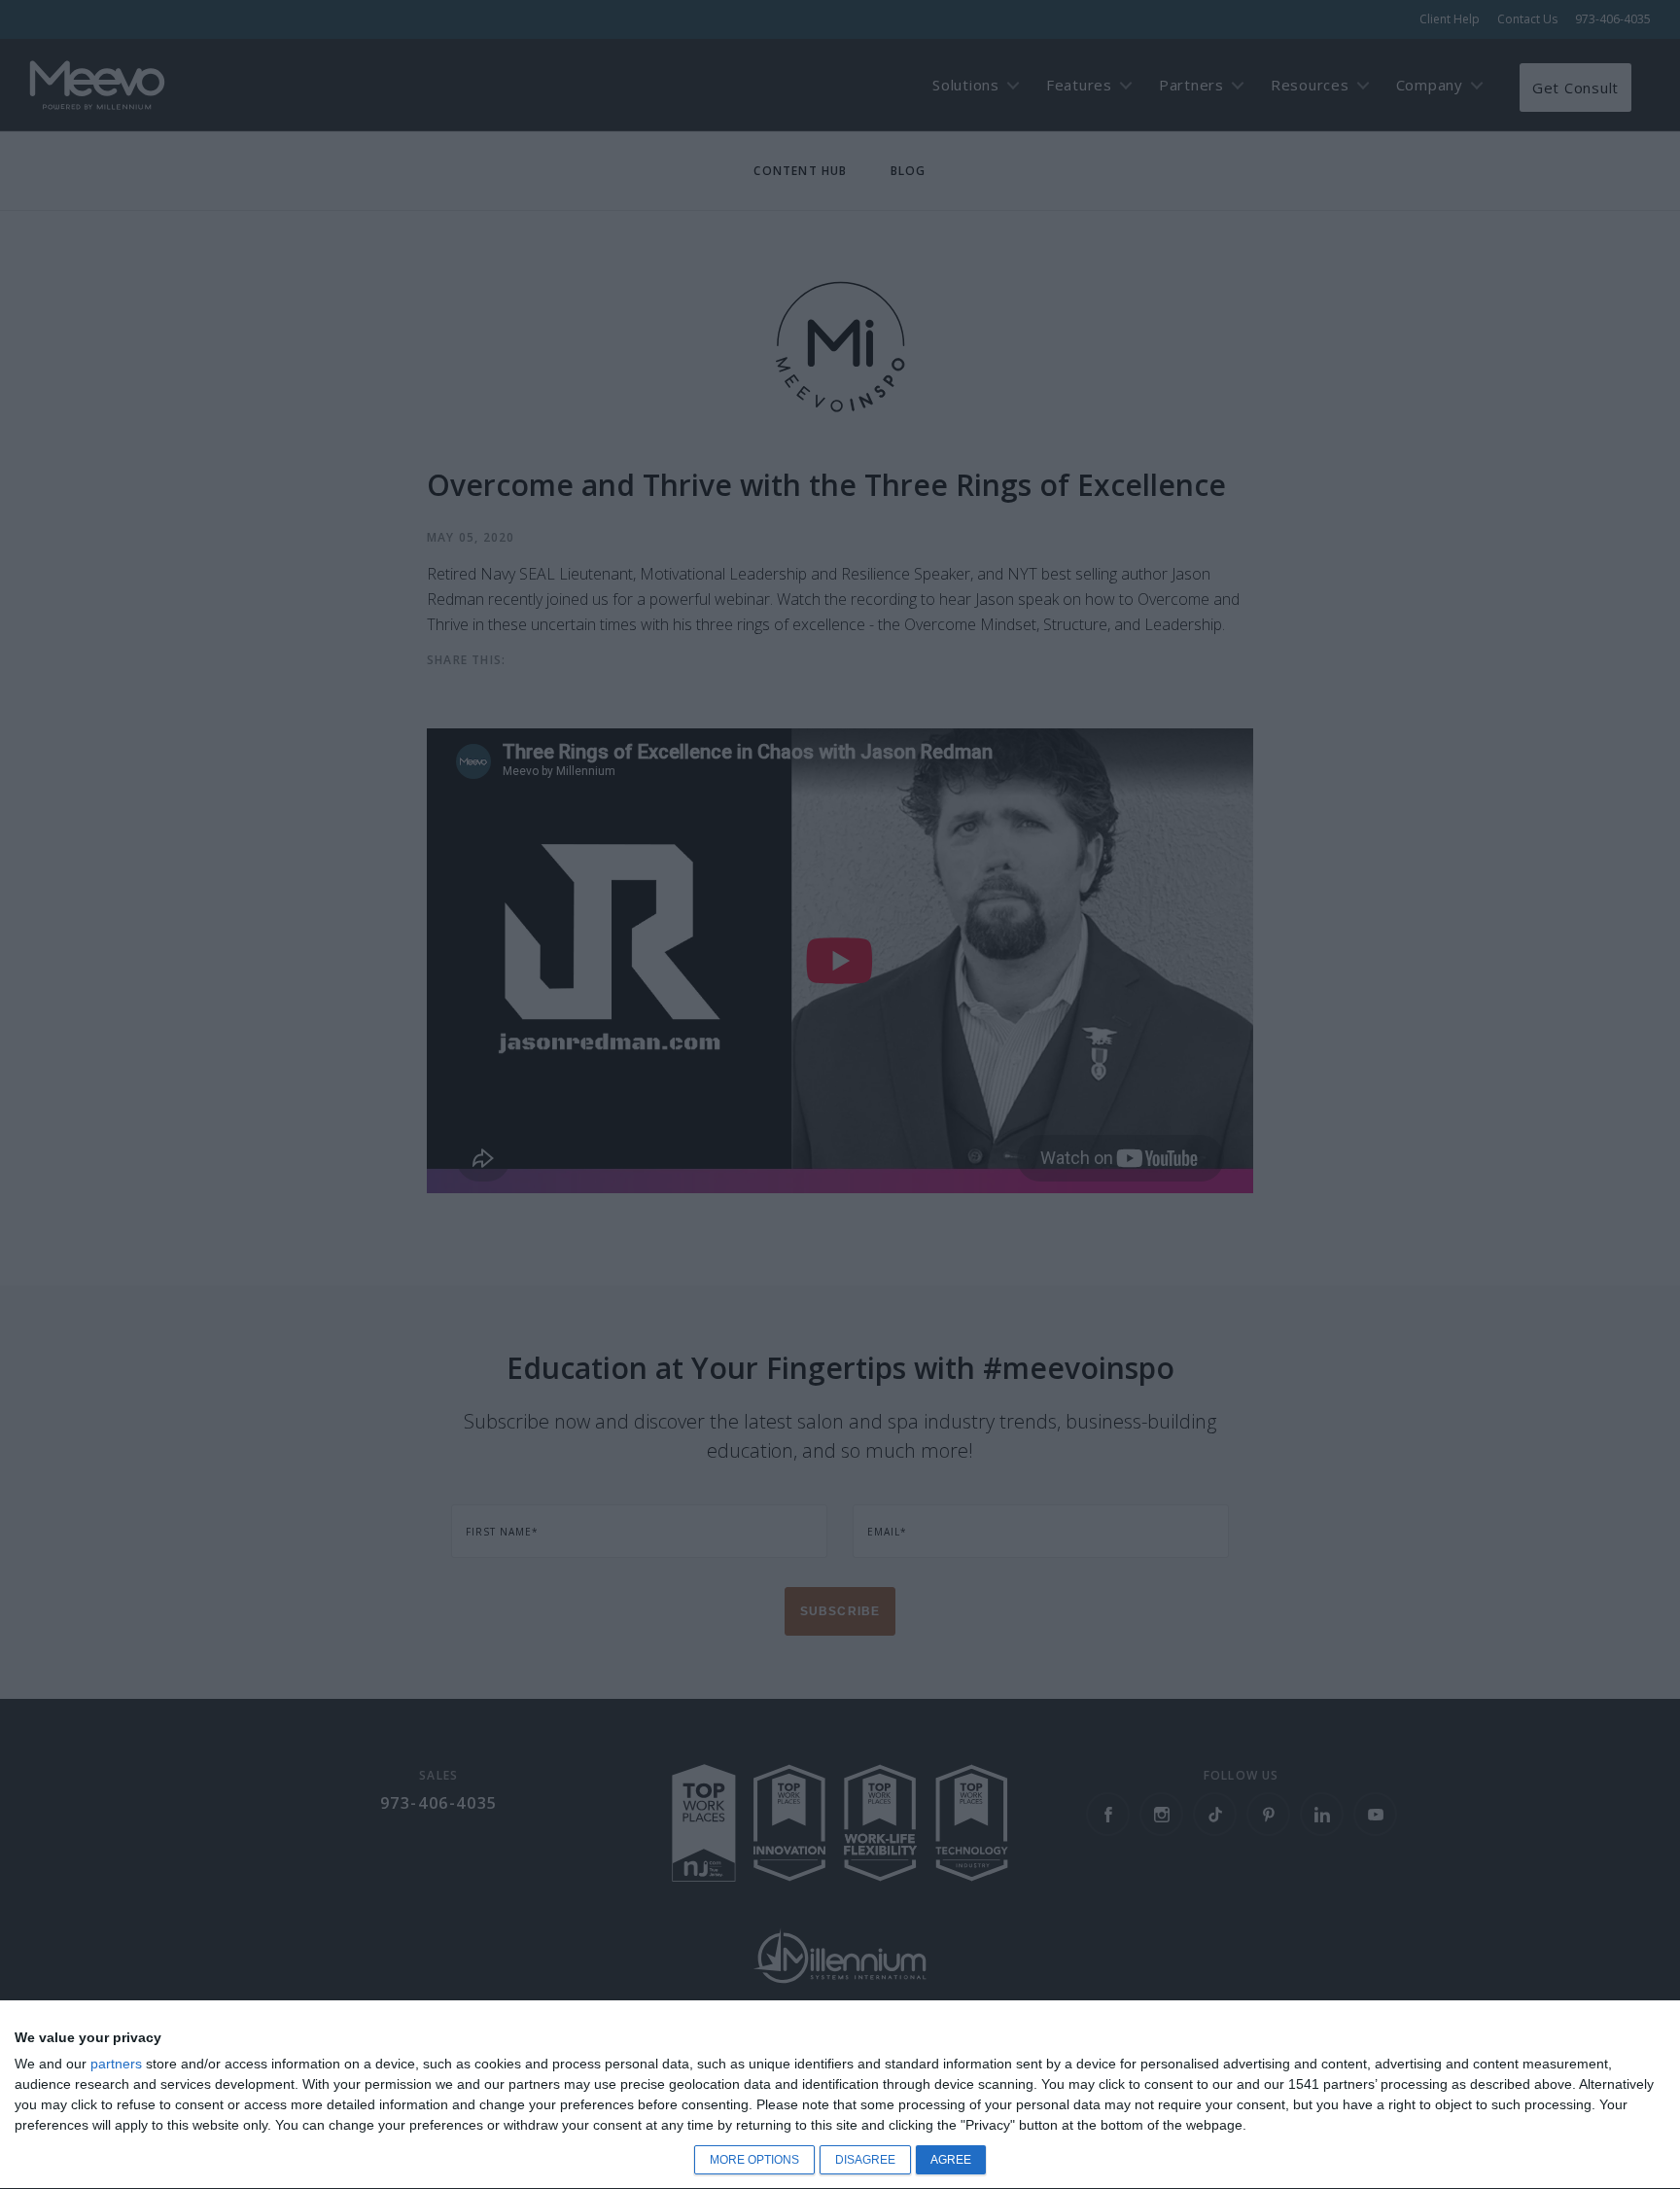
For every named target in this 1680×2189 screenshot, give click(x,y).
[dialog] (840, 2095)
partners (116, 2064)
